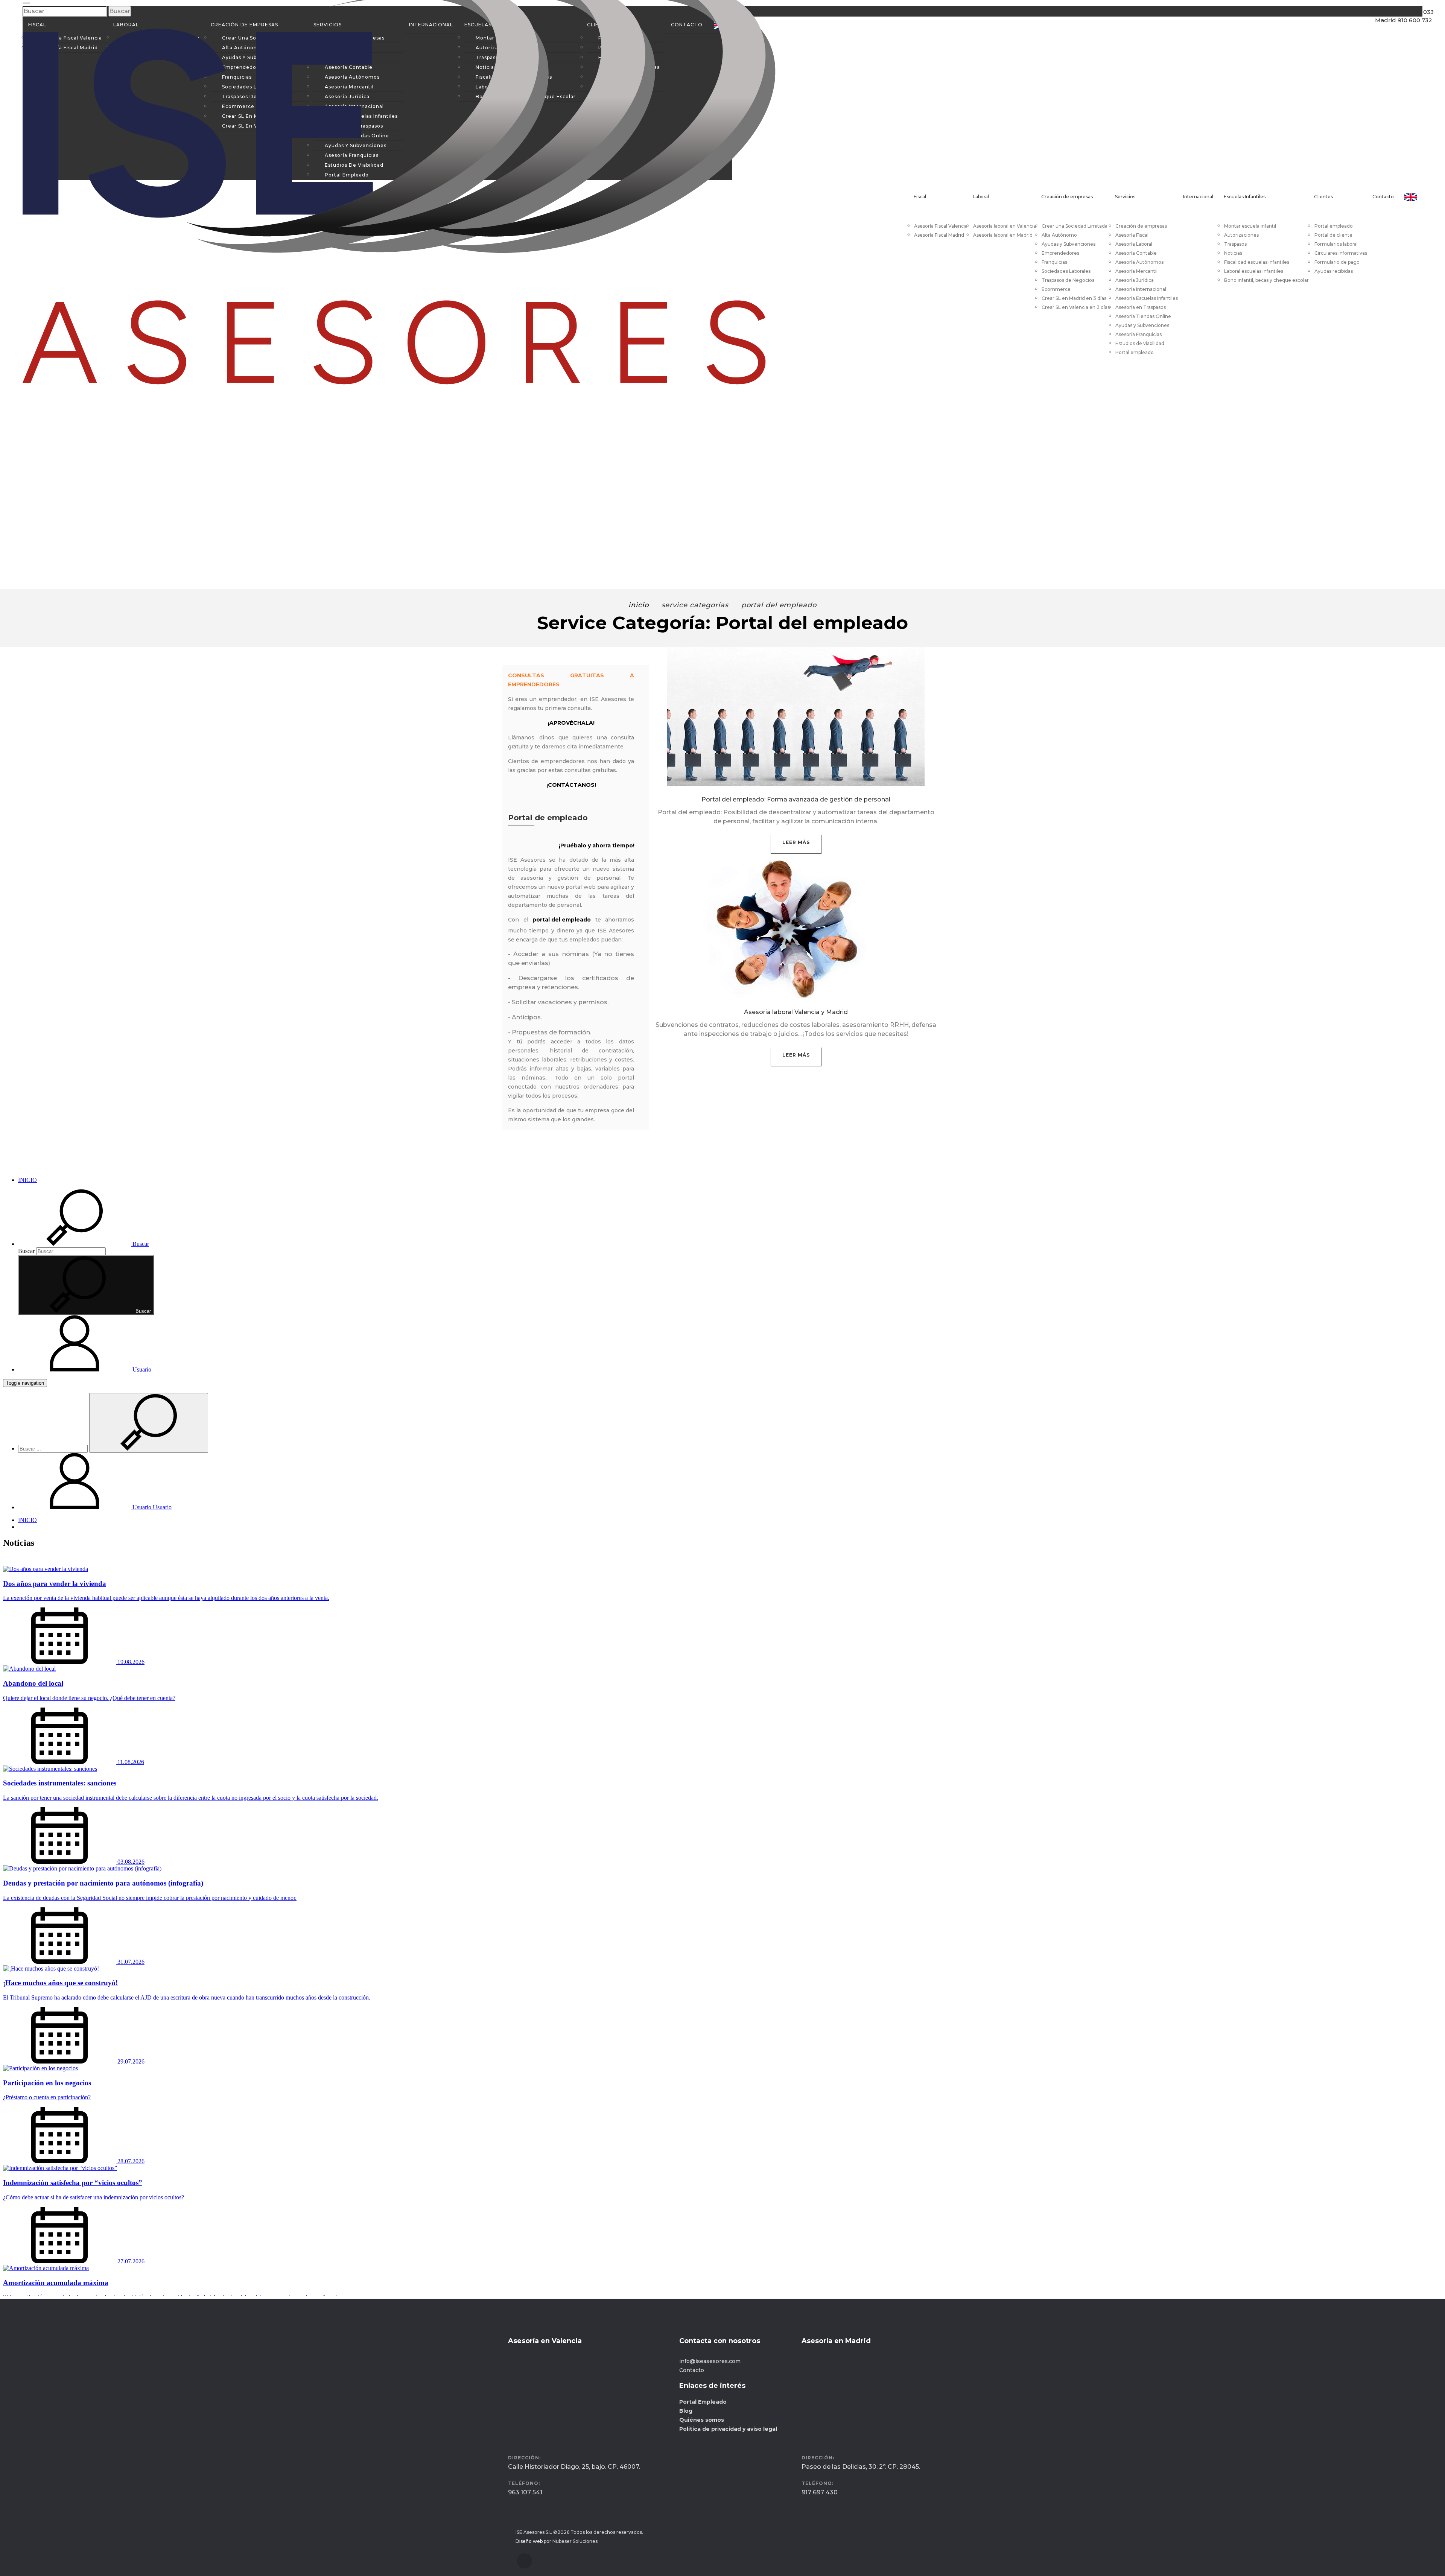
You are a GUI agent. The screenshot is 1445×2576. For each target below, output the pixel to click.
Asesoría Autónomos (1139, 262)
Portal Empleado (703, 2402)
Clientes (1323, 197)
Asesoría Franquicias (1139, 334)
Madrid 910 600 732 (1396, 42)
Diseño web (529, 2541)
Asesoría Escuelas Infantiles (1147, 298)
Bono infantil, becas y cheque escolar (1266, 280)
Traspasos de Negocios (1068, 280)
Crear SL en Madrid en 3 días (1074, 298)
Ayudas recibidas (1334, 271)
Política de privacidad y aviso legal (728, 2429)
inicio (638, 605)
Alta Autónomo (1059, 235)
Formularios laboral (1336, 244)
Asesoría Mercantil (1136, 271)
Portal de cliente (1333, 235)
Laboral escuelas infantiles (1254, 271)
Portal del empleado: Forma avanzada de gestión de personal (796, 799)
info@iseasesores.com (710, 2361)
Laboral (981, 197)
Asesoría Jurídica (1135, 280)
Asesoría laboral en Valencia (1005, 226)
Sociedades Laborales (1066, 271)
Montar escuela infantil (1250, 226)
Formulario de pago (1337, 262)
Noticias (1233, 253)
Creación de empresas (1067, 197)
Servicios (1125, 197)
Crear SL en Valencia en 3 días (1076, 307)
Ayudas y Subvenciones (1069, 244)
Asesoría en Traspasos (1141, 307)
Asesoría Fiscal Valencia (941, 226)
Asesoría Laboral (1134, 244)
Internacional (1198, 197)
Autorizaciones (1241, 235)
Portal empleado (1135, 352)
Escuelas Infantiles (1245, 197)
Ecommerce (1056, 289)
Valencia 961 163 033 (1397, 26)
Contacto (1383, 197)
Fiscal (920, 197)
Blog (686, 2411)
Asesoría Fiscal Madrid (939, 235)
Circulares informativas (1341, 253)
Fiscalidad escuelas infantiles (1257, 262)
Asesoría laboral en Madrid (1003, 235)
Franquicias (1054, 262)
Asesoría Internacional (1141, 289)
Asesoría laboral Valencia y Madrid (796, 1012)
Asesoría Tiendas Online (1143, 316)
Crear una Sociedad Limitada (1075, 226)
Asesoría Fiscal (1132, 235)
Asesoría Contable (1136, 253)
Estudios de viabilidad (1140, 343)
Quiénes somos (702, 2420)
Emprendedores (1060, 253)
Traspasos (1235, 244)
